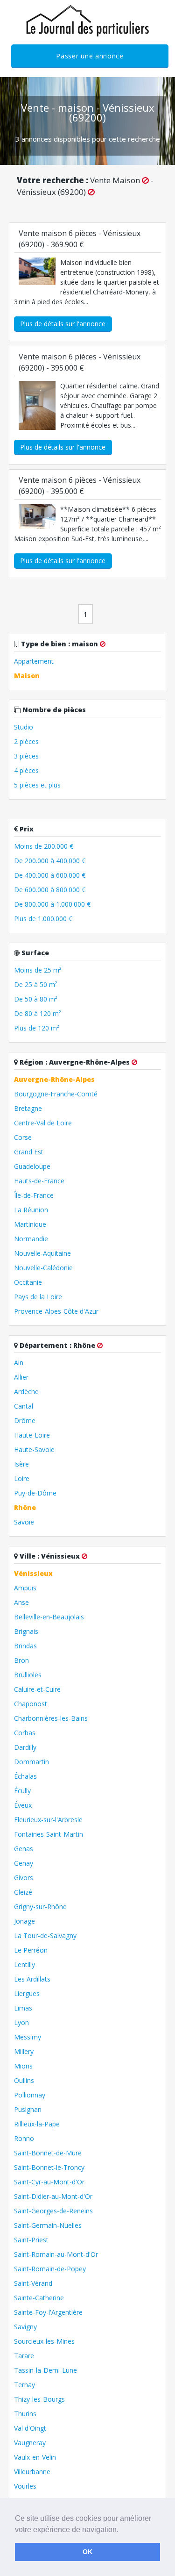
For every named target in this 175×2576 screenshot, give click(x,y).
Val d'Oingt (30, 2428)
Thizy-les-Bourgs (39, 2399)
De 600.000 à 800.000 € (50, 890)
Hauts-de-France (39, 1181)
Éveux (23, 1805)
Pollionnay (30, 2095)
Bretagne (28, 1108)
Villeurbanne (32, 2472)
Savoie (24, 1522)
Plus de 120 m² (37, 1028)
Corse (23, 1137)
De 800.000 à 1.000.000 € (52, 904)
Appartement (34, 661)
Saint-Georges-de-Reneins (53, 2211)
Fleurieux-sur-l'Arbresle (48, 1820)
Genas (24, 1849)
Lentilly (24, 1964)
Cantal (24, 1406)
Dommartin (31, 1762)
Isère (21, 1464)
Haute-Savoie (34, 1449)
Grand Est (29, 1152)
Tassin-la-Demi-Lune (45, 2370)
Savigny (25, 2327)
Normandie (31, 1239)
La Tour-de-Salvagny (45, 1936)
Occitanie (28, 1282)
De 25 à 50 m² (36, 984)
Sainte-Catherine (39, 2298)
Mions (23, 2066)
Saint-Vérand (33, 2283)
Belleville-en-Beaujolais (49, 1617)
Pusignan (28, 2109)
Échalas (25, 1776)
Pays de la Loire (38, 1297)
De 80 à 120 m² (38, 1013)
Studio (24, 727)
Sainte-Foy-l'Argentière (48, 2312)
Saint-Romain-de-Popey (50, 2269)
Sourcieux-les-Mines (44, 2341)
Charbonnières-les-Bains (51, 1718)
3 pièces (26, 756)
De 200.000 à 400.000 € (50, 861)
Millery (24, 2051)
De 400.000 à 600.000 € (50, 875)
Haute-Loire (32, 1435)
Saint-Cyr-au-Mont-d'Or (49, 2182)
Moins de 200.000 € (44, 846)
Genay (24, 1863)
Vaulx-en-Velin (35, 2457)
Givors (24, 1878)
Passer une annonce (90, 56)
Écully (22, 1791)
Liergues (27, 1993)
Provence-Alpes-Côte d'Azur (56, 1311)
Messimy (28, 2037)
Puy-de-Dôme (35, 1493)
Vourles (25, 2486)
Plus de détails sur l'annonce (63, 324)
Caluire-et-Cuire (37, 1689)
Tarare (24, 2356)
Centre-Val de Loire (43, 1123)
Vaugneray (30, 2443)
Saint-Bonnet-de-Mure (48, 2153)
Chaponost (31, 1704)
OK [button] (87, 2552)
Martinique (30, 1224)
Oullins (24, 2080)
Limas (23, 2008)
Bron (21, 1660)
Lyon (21, 2022)
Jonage (24, 1921)
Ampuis (25, 1588)
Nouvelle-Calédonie (43, 1268)
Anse (21, 1602)
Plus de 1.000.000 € (43, 919)
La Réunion (31, 1210)
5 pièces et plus (37, 785)
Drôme (25, 1420)
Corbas (25, 1733)
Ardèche (26, 1392)
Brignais (26, 1631)
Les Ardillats (32, 1979)
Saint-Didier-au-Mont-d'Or (53, 2196)
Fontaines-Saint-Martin (49, 1834)
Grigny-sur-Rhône (40, 1907)
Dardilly (25, 1747)
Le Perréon (31, 1950)
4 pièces (26, 770)
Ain (19, 1363)
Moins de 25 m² (38, 970)
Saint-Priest (31, 2240)
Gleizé (23, 1892)
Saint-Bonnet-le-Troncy (49, 2167)
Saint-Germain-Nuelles (48, 2225)
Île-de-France (34, 1195)
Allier (21, 1377)
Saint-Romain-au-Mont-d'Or (56, 2254)
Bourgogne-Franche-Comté (56, 1094)
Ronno (24, 2138)
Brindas (25, 1646)
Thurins (25, 2414)
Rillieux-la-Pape (37, 2124)
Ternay (24, 2385)
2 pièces (26, 741)
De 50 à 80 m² (36, 999)
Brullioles (28, 1675)
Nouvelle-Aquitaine (42, 1253)
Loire (22, 1478)
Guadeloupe (32, 1166)
